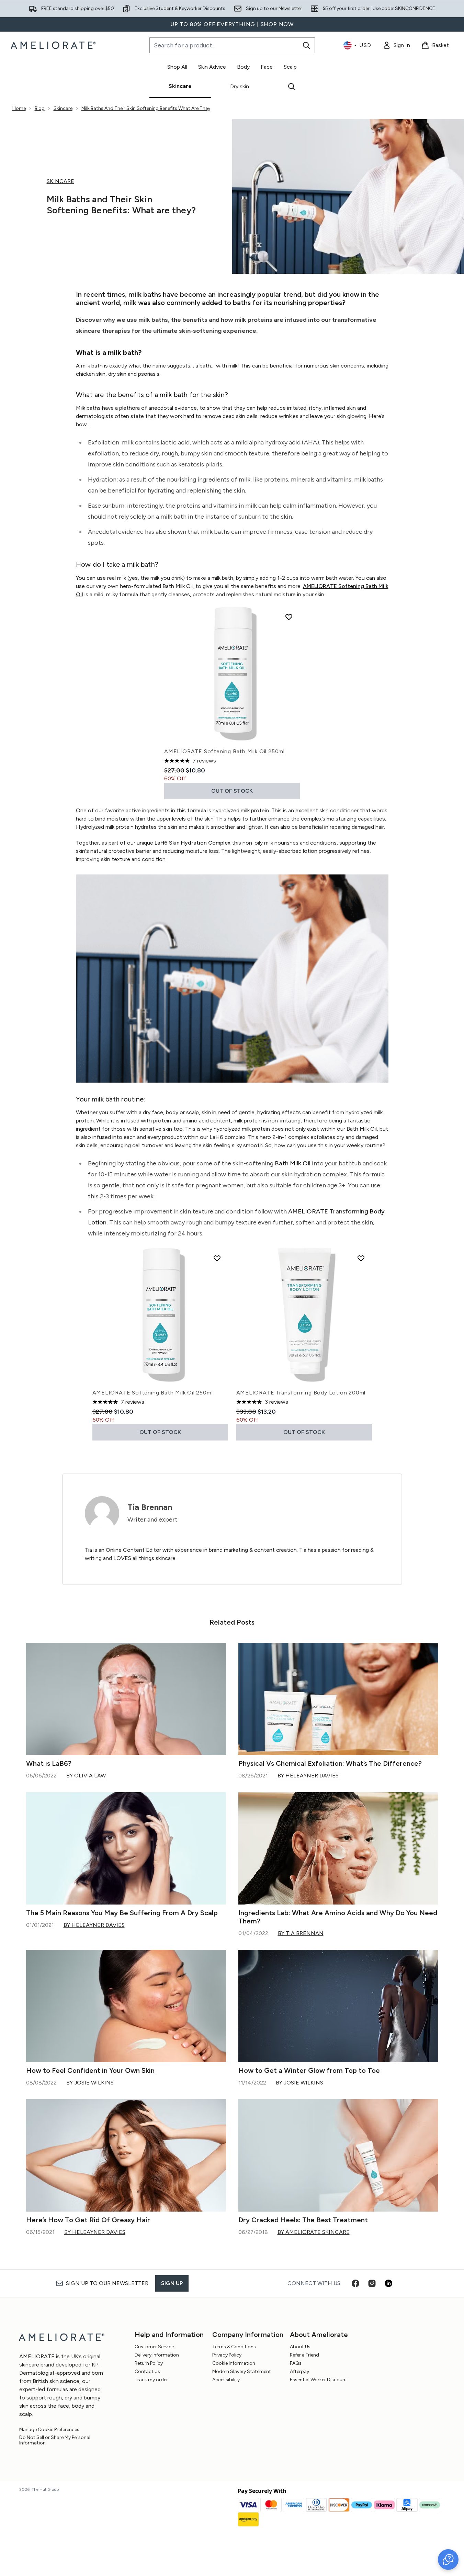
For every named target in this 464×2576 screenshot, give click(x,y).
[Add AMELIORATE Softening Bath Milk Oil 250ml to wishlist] (289, 617)
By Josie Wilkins (90, 2083)
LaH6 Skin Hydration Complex (193, 843)
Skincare (180, 86)
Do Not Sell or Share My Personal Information (55, 2440)
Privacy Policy (227, 2355)
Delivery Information (157, 2355)
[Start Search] (306, 45)
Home (19, 108)
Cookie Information (234, 2363)
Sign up (172, 2283)
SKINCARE (60, 181)
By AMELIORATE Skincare (314, 2232)
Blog (40, 108)
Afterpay (299, 2371)
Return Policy (149, 2363)
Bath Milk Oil (293, 1163)
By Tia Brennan (301, 1933)
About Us (300, 2347)
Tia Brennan (150, 1507)
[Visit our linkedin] (388, 2283)
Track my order (151, 2380)
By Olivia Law (86, 1776)
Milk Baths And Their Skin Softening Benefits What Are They (146, 108)
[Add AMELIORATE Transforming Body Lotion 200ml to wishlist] (361, 1258)
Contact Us (147, 2371)
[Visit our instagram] (372, 2283)
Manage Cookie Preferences (49, 2430)
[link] (396, 45)
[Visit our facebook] (355, 2283)
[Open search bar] (292, 87)
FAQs (296, 2363)
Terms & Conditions (234, 2347)
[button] (448, 2560)
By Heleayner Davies (308, 1776)
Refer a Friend (304, 2355)
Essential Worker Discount (319, 2380)
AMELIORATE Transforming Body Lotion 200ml (301, 1393)
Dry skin (240, 86)
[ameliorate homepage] (54, 45)
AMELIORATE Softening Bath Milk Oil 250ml (224, 751)
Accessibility (226, 2380)
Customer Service (154, 2347)
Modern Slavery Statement (242, 2371)
